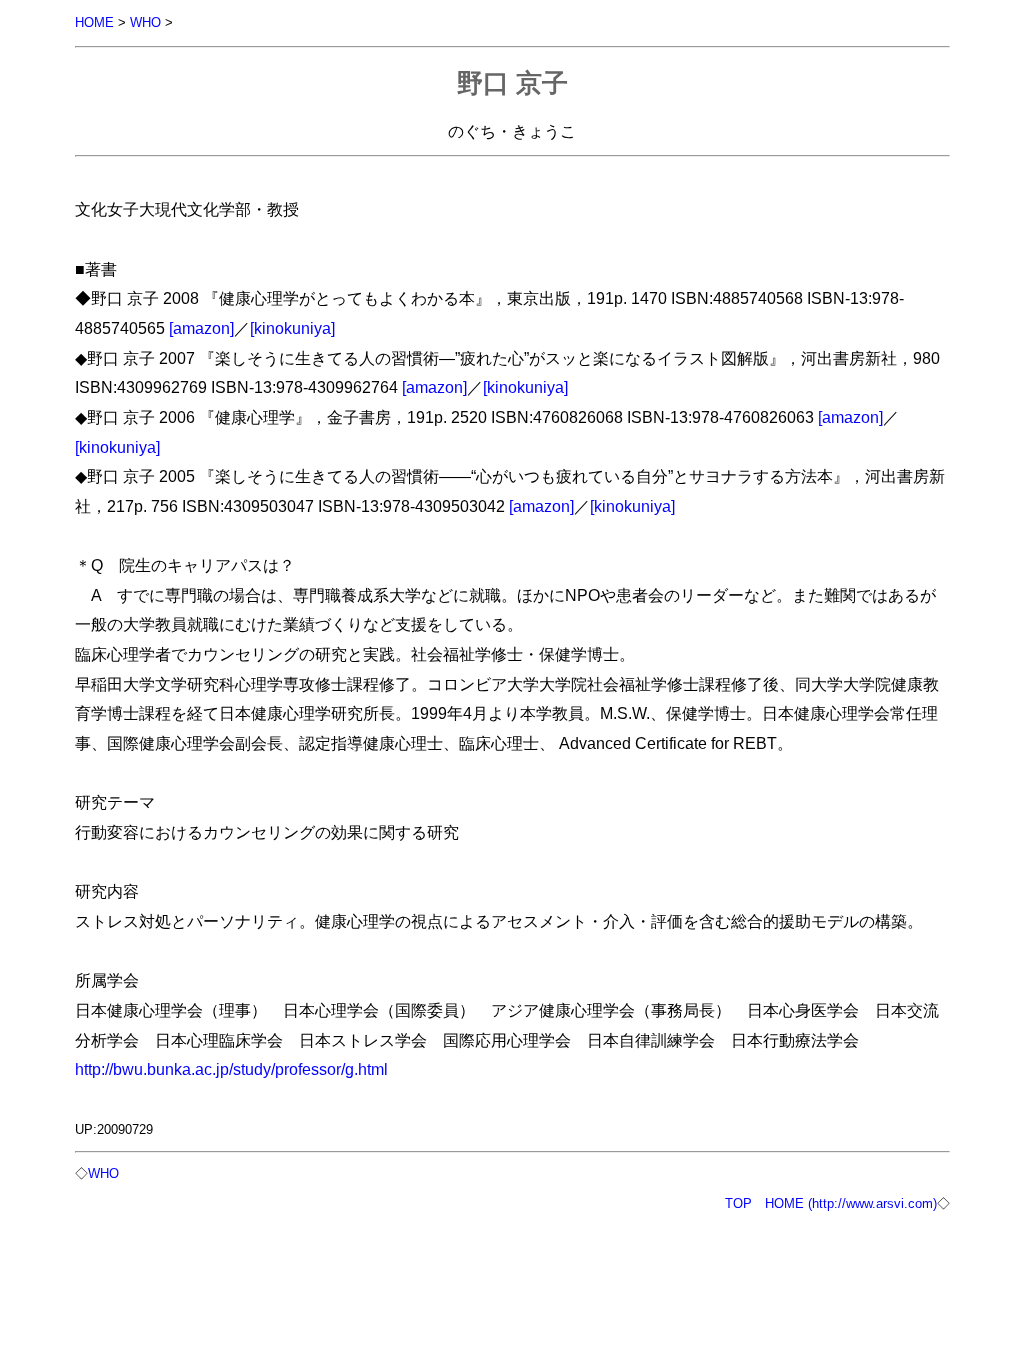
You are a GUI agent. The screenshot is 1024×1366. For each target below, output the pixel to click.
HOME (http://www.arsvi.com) (851, 1203)
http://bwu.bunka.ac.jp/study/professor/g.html (231, 1069)
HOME (94, 22)
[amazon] (201, 328)
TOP (738, 1203)
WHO (145, 22)
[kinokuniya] (292, 328)
